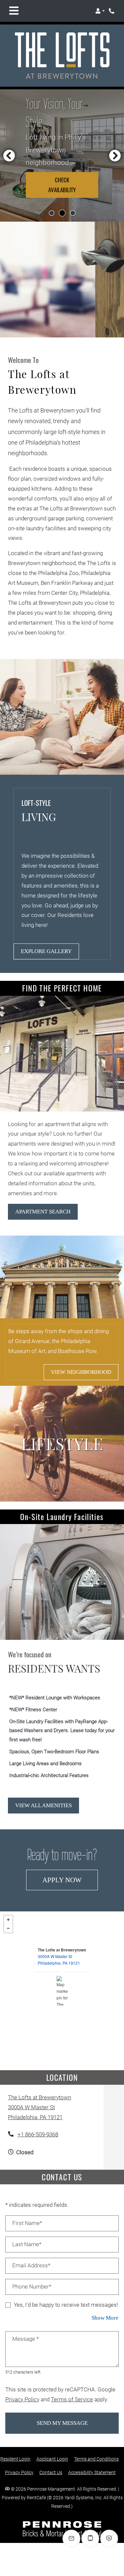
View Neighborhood (81, 1372)
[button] (100, 11)
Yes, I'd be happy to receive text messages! (66, 2305)
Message (25, 2339)
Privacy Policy (22, 2399)
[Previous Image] (9, 155)
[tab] (52, 213)
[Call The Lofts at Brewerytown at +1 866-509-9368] (112, 11)
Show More (105, 2318)
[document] (62, 1991)
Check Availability (62, 185)
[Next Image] (115, 155)
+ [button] (8, 1920)
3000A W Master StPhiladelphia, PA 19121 (59, 1960)
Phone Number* (32, 2287)
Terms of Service (72, 2399)
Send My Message (62, 2423)
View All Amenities (43, 1805)
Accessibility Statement (92, 2472)
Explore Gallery (46, 951)
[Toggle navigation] (14, 11)
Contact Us (51, 2472)
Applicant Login (52, 2459)
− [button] (8, 1928)
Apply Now (70, 1880)
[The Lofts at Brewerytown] (62, 1991)
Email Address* (31, 2266)
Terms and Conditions (96, 2459)
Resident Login (15, 2459)
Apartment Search (43, 1212)
